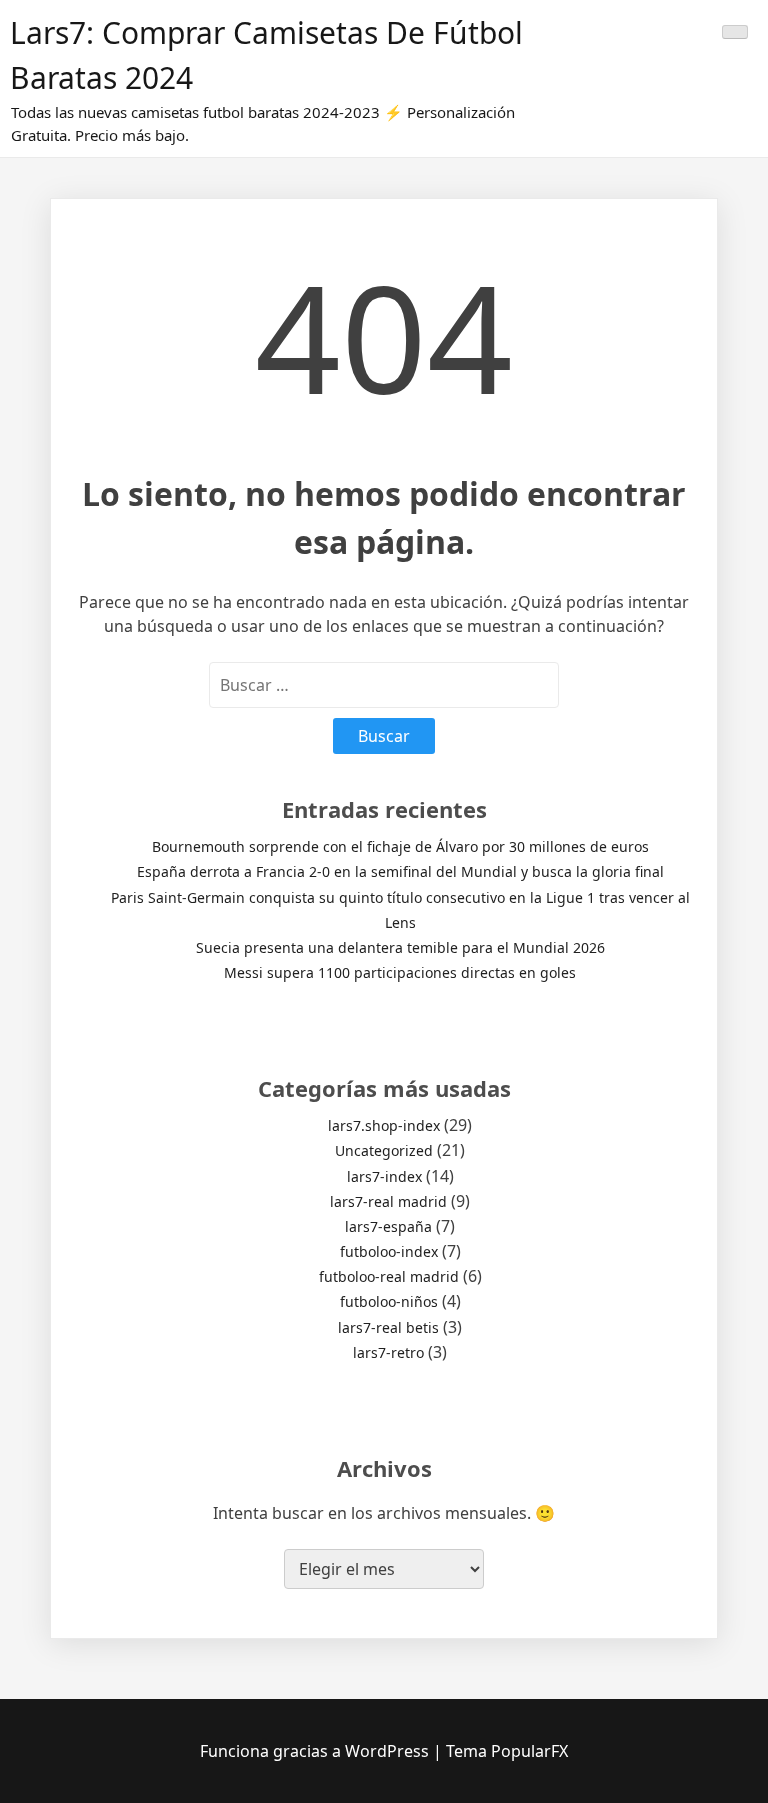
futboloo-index (389, 1251)
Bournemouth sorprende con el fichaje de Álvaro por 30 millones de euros (400, 846)
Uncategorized (384, 1150)
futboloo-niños (389, 1301)
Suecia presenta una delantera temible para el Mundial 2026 (400, 947)
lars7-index (384, 1176)
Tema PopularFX (507, 1751)
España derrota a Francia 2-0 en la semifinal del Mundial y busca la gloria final (400, 871)
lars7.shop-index (384, 1125)
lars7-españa (388, 1226)
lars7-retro (388, 1352)
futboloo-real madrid (389, 1276)
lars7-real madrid (388, 1201)
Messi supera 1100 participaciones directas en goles (400, 972)
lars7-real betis (388, 1327)
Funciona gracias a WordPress (316, 1751)
